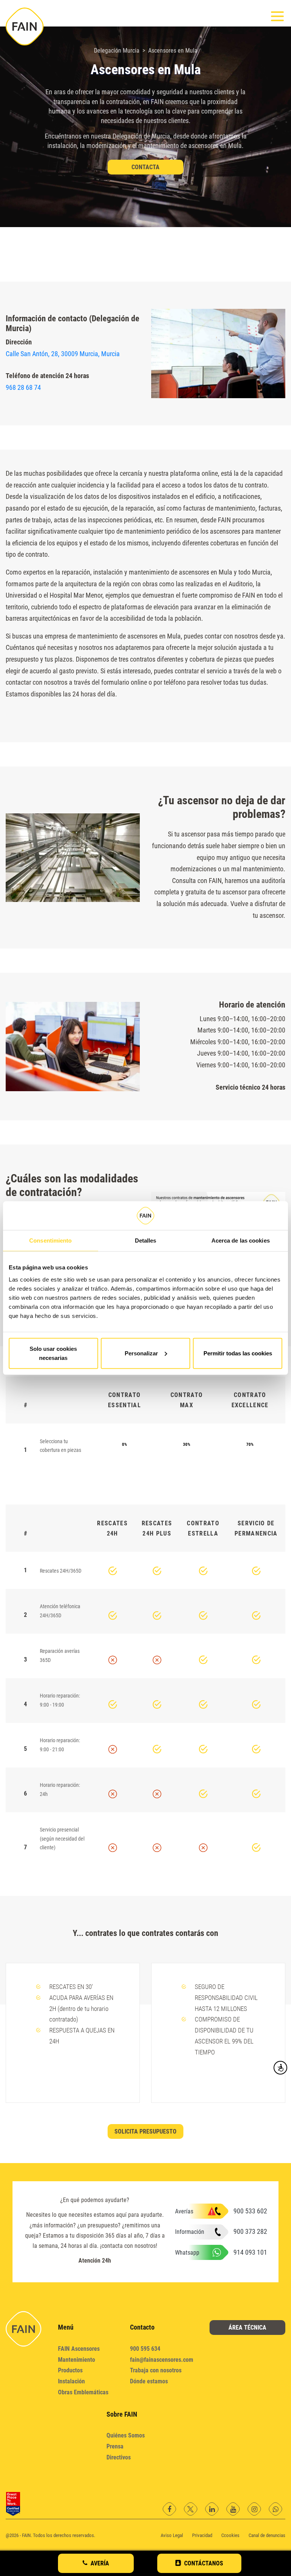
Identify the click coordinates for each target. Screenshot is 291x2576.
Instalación (71, 2381)
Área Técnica (247, 2328)
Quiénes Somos (126, 2435)
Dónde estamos (149, 2381)
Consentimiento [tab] (50, 1240)
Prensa (115, 2446)
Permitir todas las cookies (238, 1353)
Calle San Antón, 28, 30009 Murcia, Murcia (63, 354)
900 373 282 (250, 2231)
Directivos (119, 2457)
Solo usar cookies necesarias (53, 1353)
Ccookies (230, 2535)
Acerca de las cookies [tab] (241, 1240)
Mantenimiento (77, 2360)
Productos (70, 2370)
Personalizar (141, 1353)
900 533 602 (250, 2211)
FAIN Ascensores (79, 2349)
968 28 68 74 (23, 387)
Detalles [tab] (146, 1240)
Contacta (145, 167)
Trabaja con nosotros (156, 2370)
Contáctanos (204, 2563)
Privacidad (202, 2535)
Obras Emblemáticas (83, 2392)
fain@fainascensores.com (162, 2360)
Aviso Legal (172, 2535)
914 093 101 (250, 2252)
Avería (100, 2563)
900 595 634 (145, 2349)
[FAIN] (25, 26)
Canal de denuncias (267, 2535)
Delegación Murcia (117, 51)
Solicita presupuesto (145, 2131)
